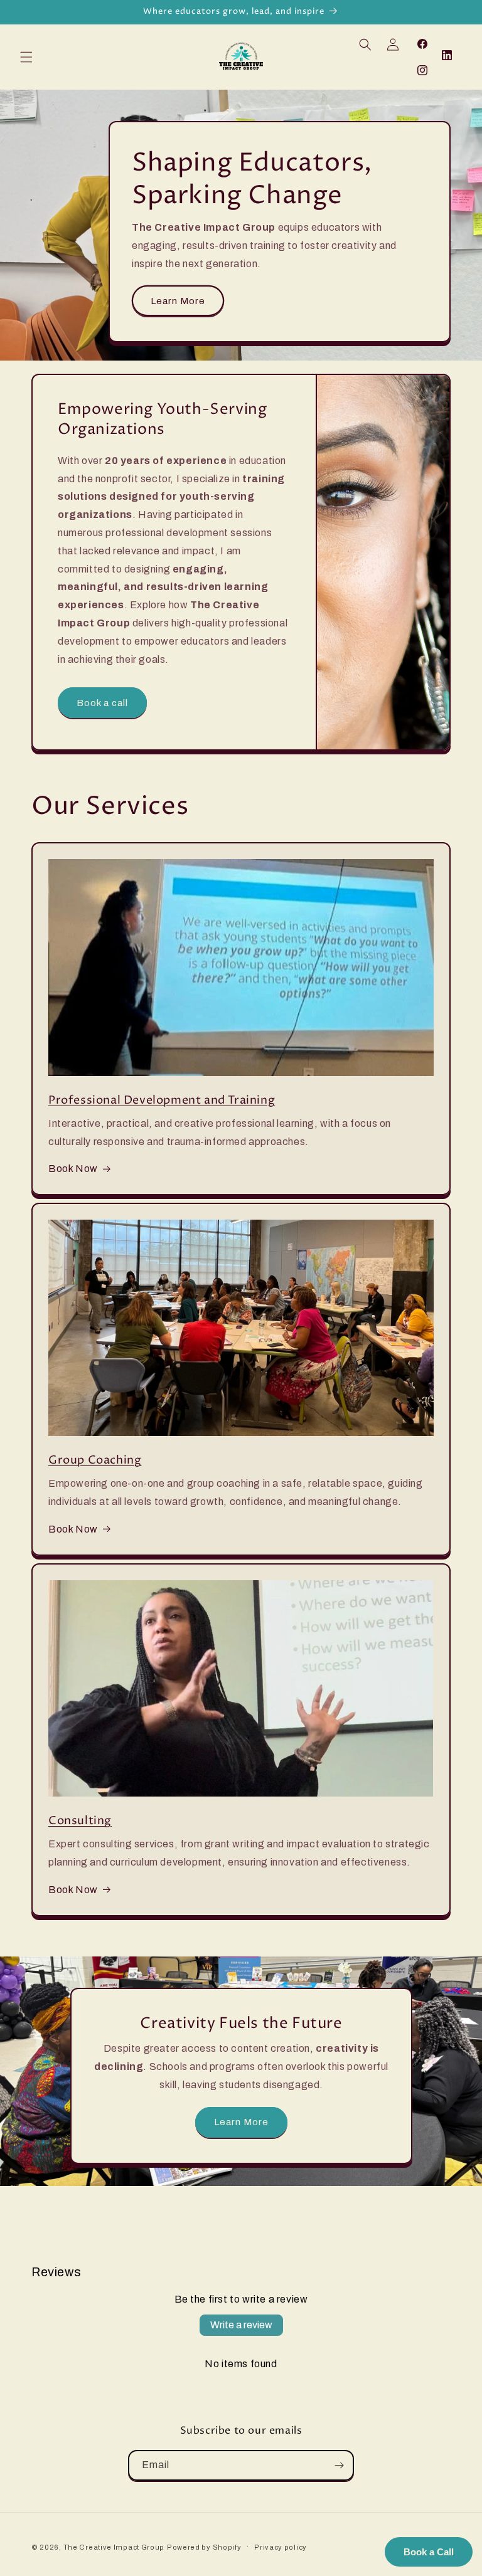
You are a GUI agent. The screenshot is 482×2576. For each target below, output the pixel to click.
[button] (26, 57)
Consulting (80, 1821)
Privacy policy (281, 2547)
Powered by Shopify (204, 2547)
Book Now (73, 1169)
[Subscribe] (339, 2465)
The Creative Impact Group (114, 2547)
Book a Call (429, 2552)
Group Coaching (95, 1460)
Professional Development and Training (162, 1100)
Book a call (102, 703)
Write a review (241, 2325)
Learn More (178, 301)
